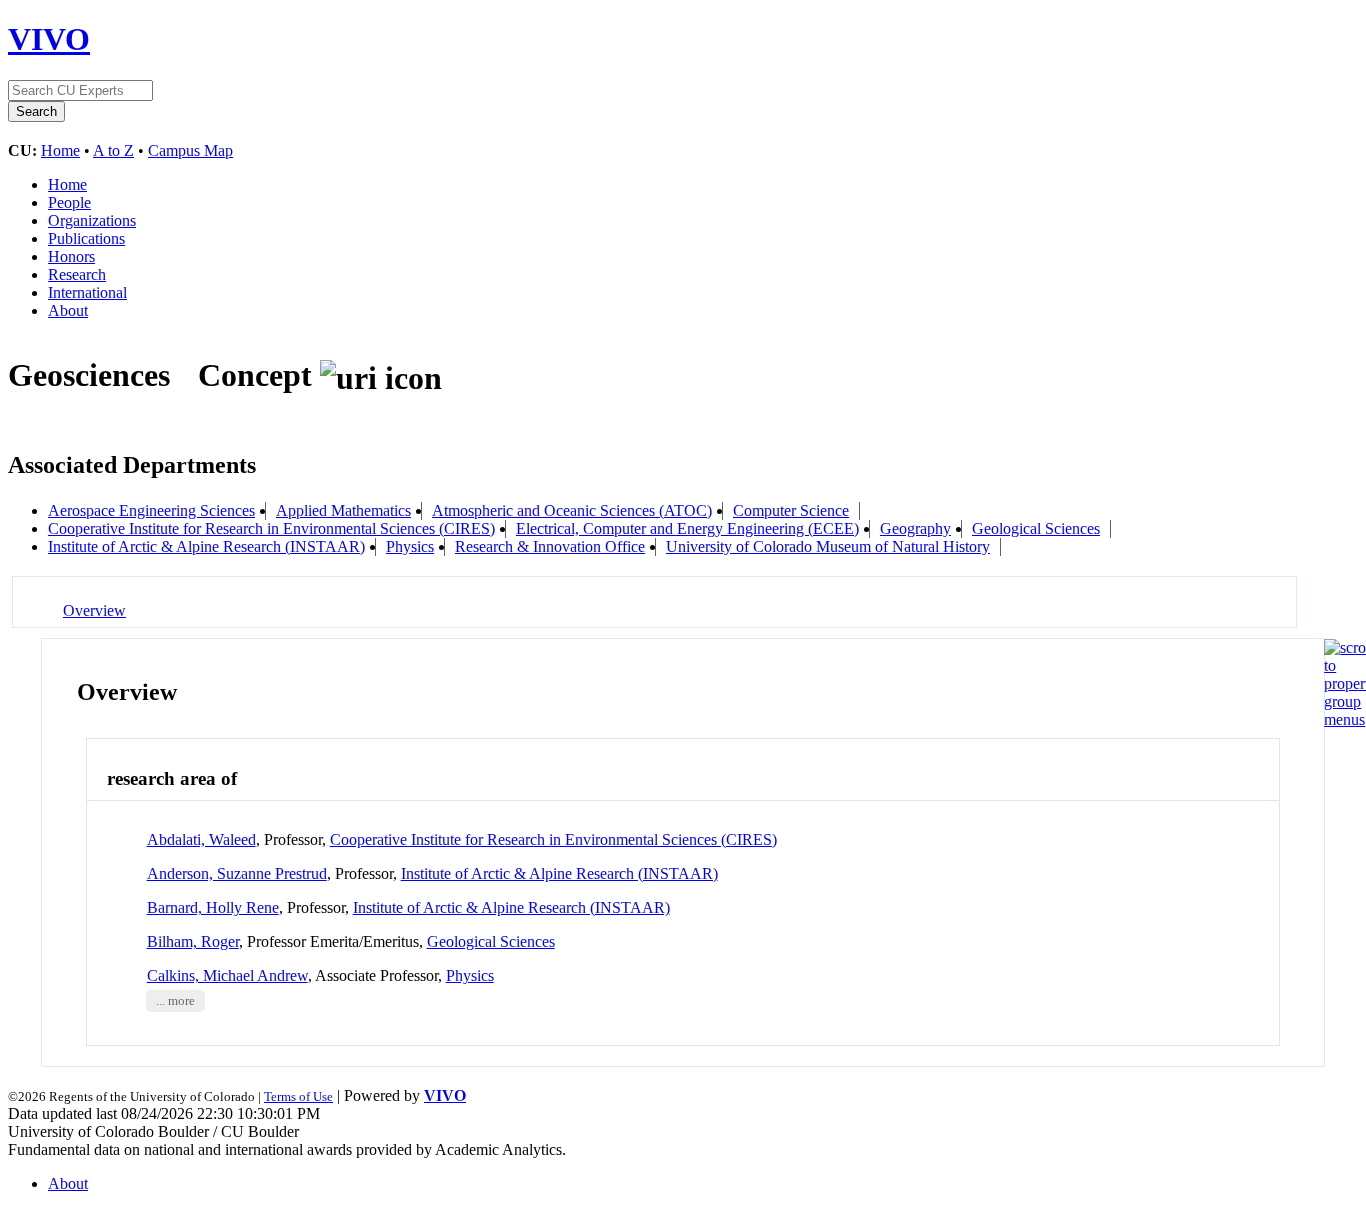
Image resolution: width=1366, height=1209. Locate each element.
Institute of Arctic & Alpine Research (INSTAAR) (206, 546)
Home (60, 150)
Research (77, 274)
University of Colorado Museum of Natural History (828, 546)
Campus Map (190, 150)
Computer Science (791, 510)
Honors (71, 256)
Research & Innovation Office (550, 546)
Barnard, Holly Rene (213, 907)
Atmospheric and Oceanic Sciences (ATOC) (572, 510)
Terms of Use (298, 1096)
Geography (915, 528)
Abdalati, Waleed (201, 839)
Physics (410, 546)
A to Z (113, 150)
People (69, 202)
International (87, 292)
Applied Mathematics (343, 510)
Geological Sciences (1036, 528)
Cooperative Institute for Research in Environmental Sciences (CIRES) (271, 528)
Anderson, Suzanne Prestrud (237, 873)
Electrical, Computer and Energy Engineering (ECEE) (687, 528)
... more (175, 1001)
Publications (86, 238)
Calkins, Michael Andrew (227, 975)
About (68, 310)
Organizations (92, 220)
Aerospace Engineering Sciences (151, 510)
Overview (94, 610)
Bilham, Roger (193, 941)
